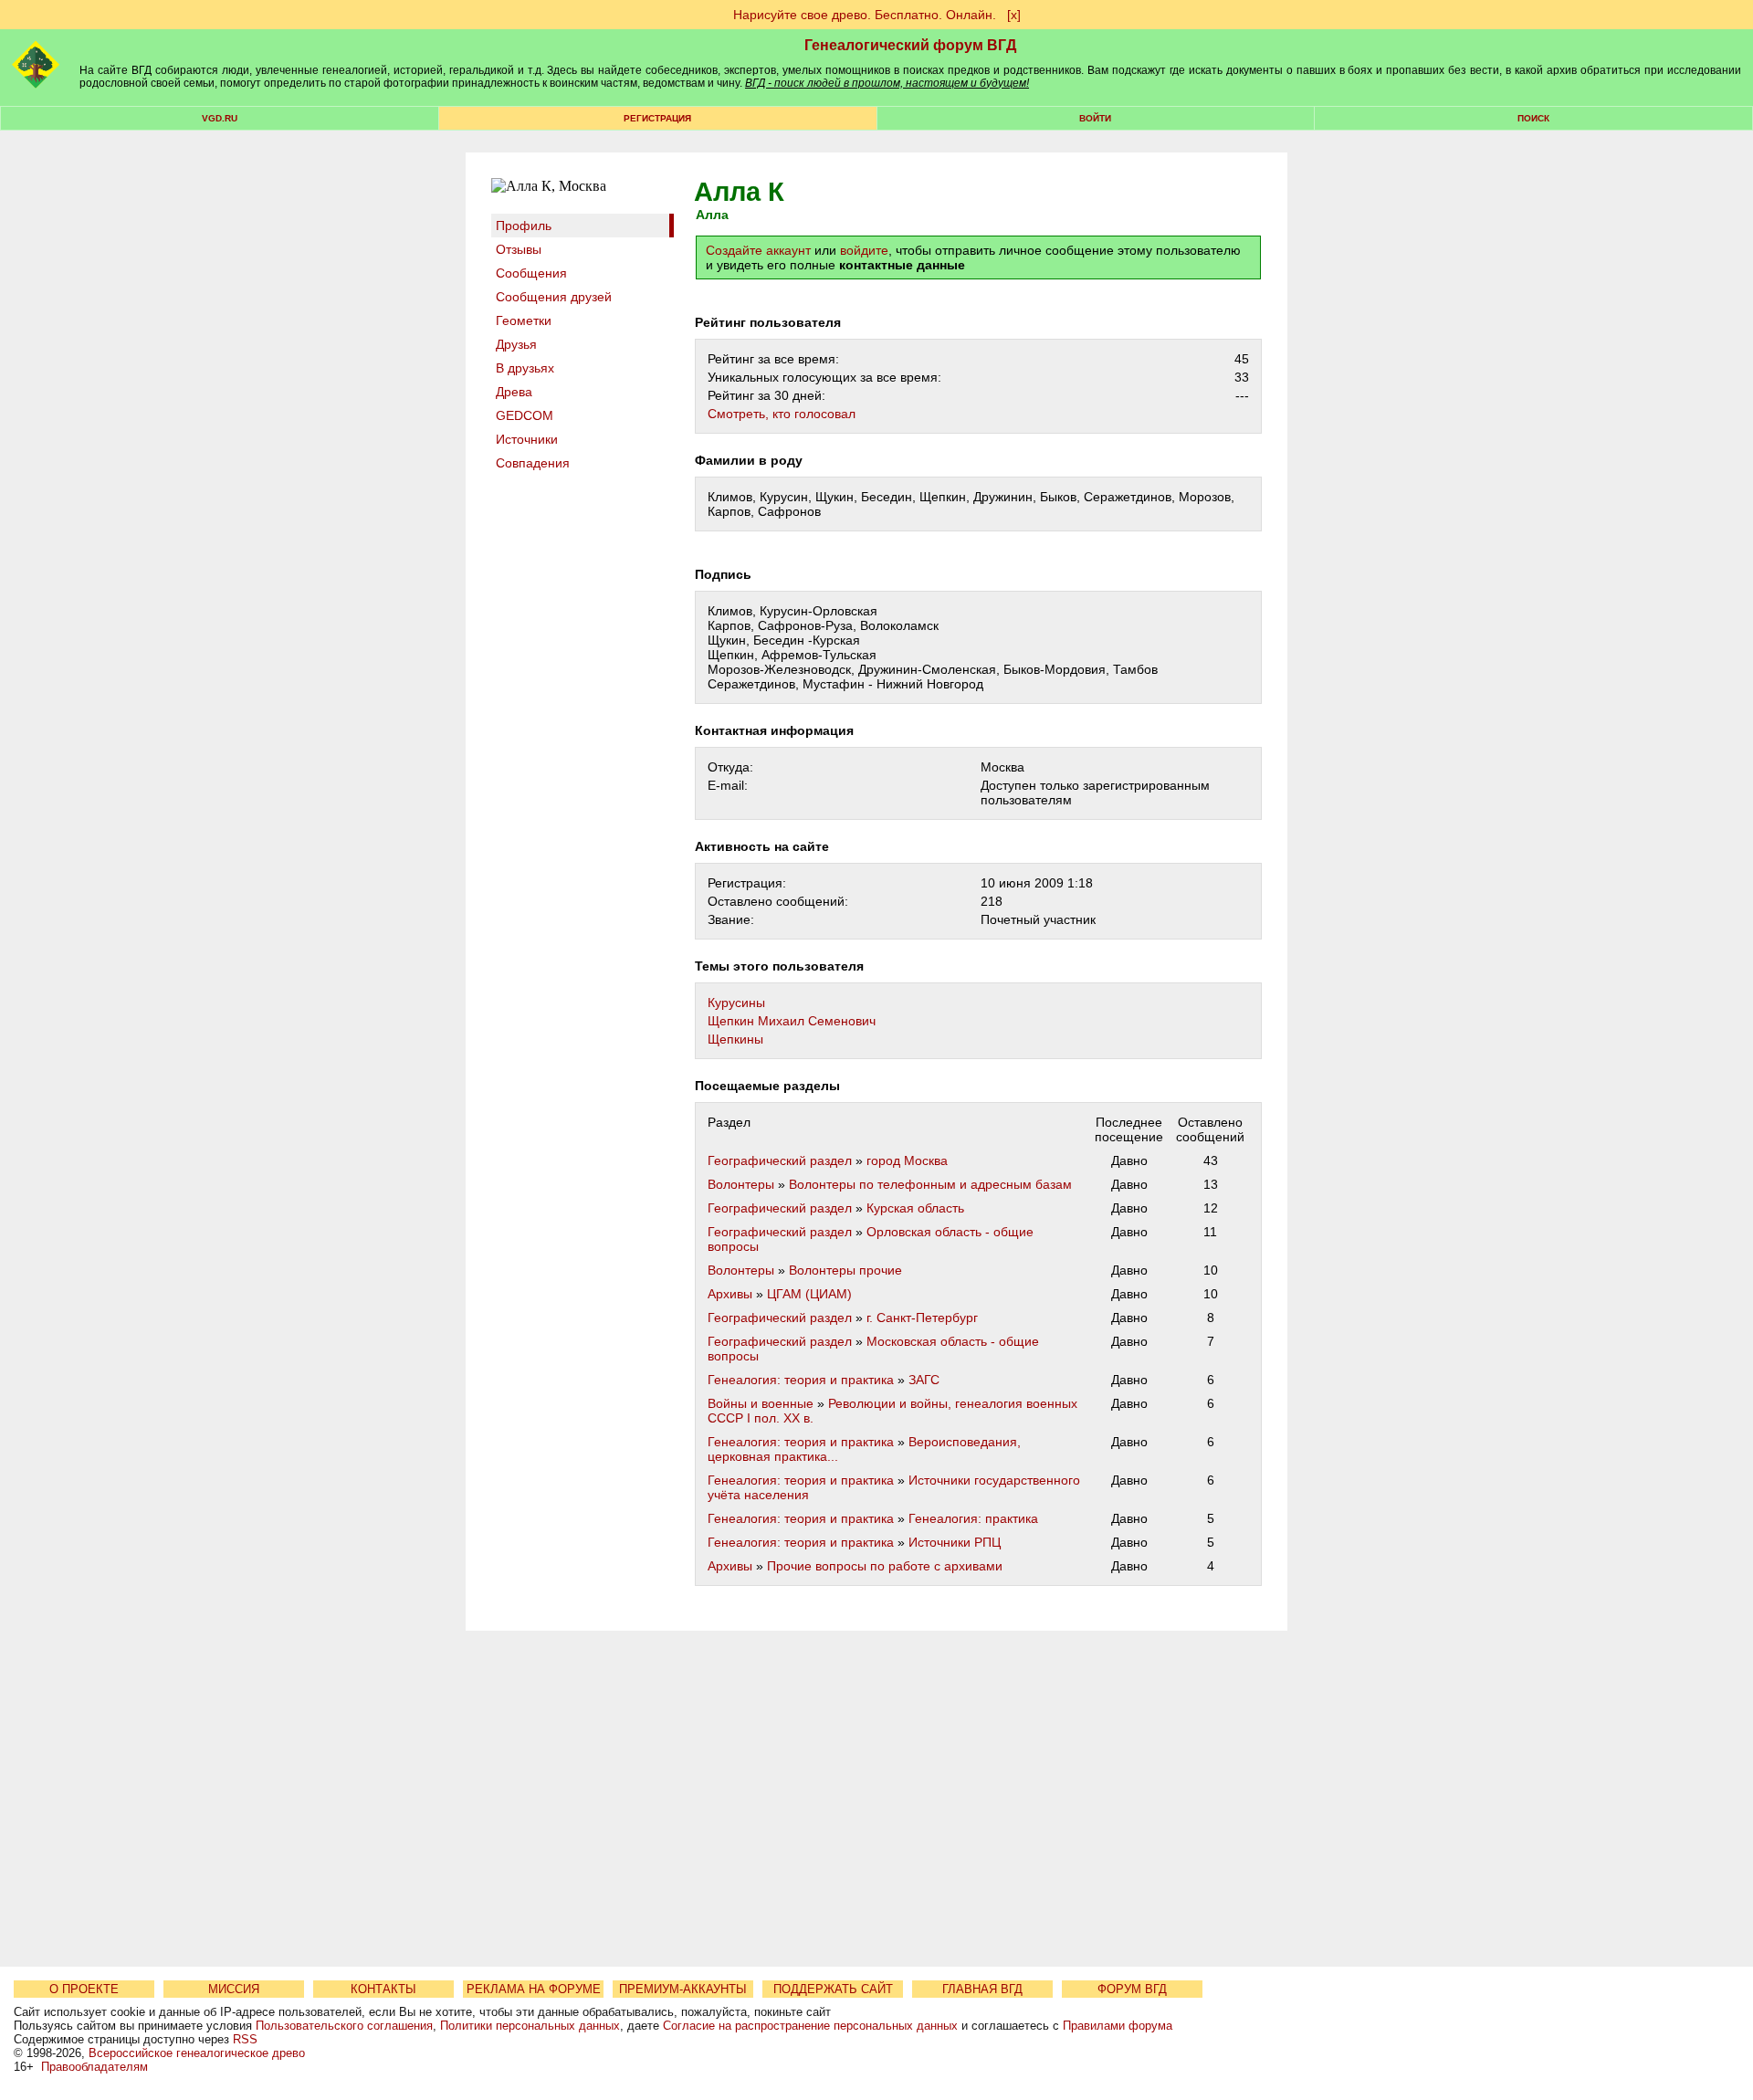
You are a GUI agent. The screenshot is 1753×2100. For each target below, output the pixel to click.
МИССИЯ (234, 1989)
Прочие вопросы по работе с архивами (885, 1566)
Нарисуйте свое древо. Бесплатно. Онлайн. (865, 15)
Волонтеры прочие (845, 1270)
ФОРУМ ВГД (1132, 1989)
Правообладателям (94, 2067)
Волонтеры (741, 1184)
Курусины (736, 1003)
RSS (245, 2039)
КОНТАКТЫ (383, 1989)
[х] (1014, 15)
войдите (864, 250)
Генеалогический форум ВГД (910, 45)
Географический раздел (780, 1160)
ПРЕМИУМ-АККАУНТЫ (683, 1989)
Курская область (915, 1208)
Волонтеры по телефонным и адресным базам (930, 1184)
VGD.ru (220, 118)
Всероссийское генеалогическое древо (197, 2053)
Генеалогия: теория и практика (801, 1380)
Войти (1095, 118)
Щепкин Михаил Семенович (792, 1021)
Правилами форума (1118, 2026)
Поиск (1533, 118)
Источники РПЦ (955, 1542)
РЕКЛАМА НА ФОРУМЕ (534, 1989)
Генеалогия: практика (973, 1518)
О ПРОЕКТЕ (84, 1989)
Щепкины (735, 1039)
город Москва (907, 1160)
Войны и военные (761, 1403)
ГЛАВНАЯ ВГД (982, 1989)
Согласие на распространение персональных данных (810, 2026)
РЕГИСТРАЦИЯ (657, 118)
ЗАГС (924, 1380)
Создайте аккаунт (758, 250)
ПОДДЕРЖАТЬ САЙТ (833, 1989)
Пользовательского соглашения (344, 2026)
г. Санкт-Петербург (922, 1318)
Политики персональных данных (530, 2026)
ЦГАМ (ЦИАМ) (809, 1294)
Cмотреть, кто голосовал (782, 414)
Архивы (730, 1294)
